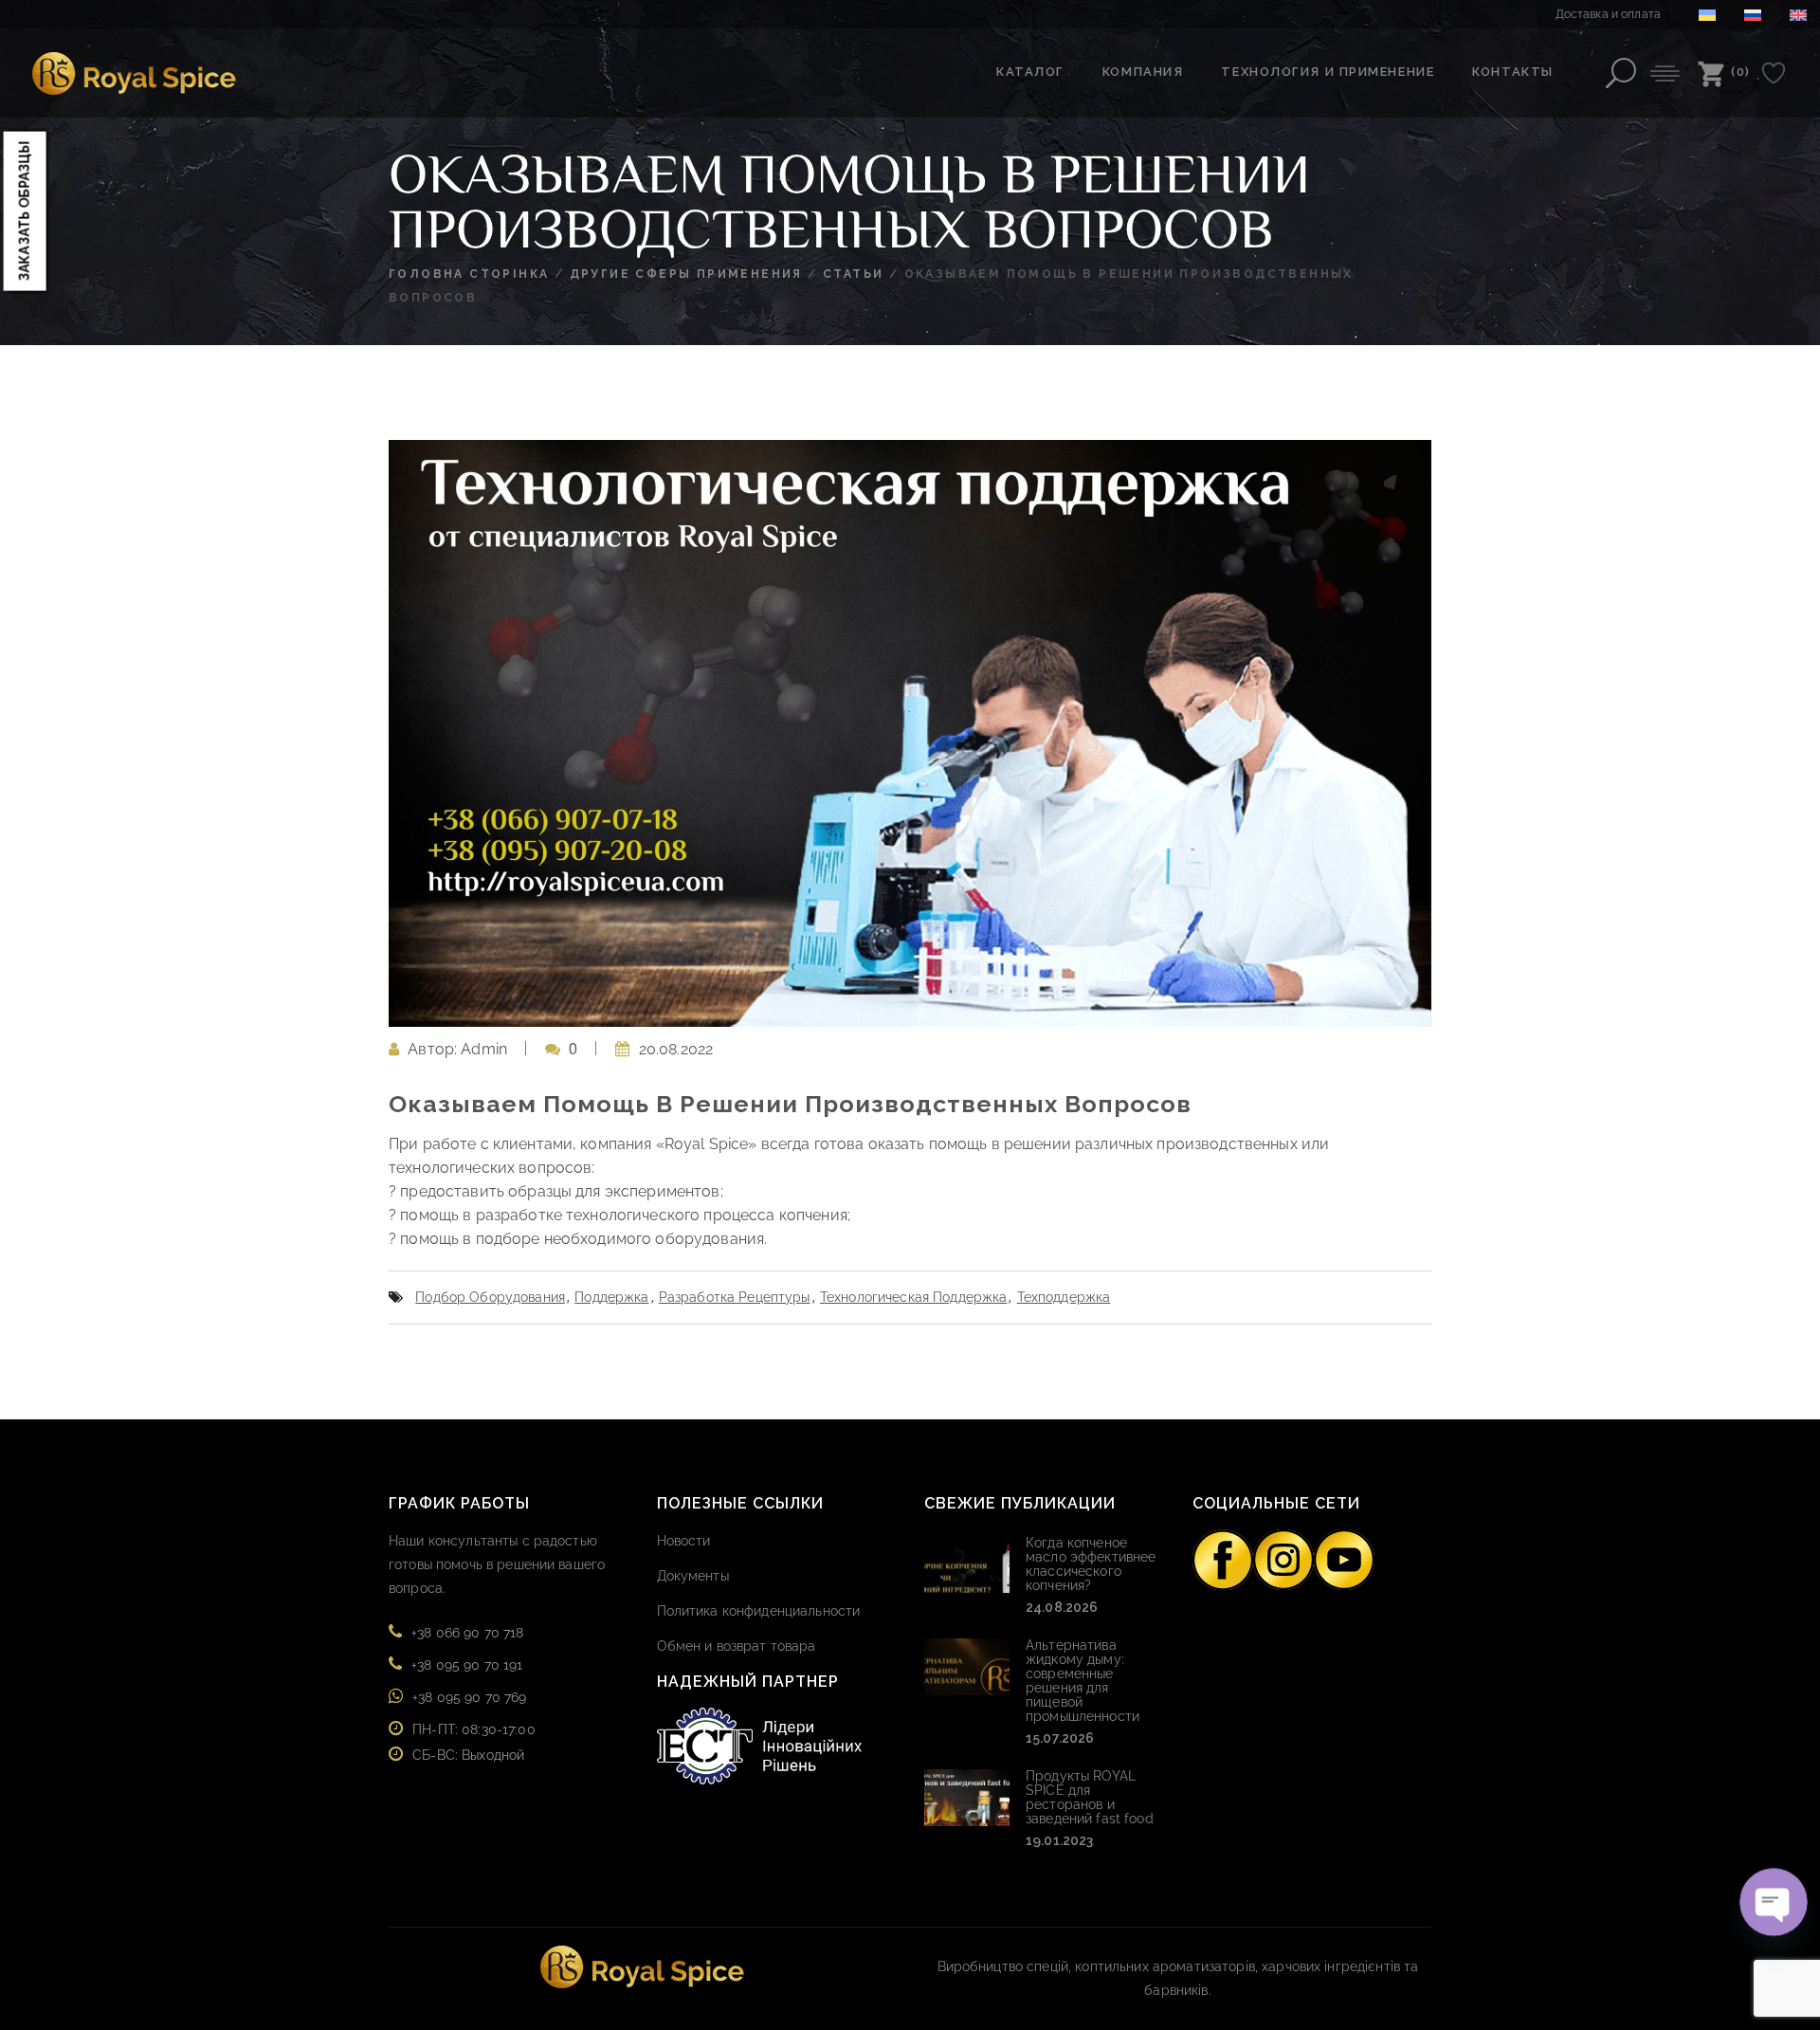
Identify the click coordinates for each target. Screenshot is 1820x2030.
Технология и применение (1328, 72)
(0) (1741, 72)
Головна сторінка (469, 274)
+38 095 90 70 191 (467, 1665)
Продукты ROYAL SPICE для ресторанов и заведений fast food (1090, 1797)
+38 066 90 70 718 (467, 1633)
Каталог (1030, 72)
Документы (693, 1576)
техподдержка (1064, 1297)
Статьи (853, 274)
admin (484, 1049)
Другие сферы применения (686, 274)
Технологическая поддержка (914, 1297)
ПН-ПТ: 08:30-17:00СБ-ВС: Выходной (474, 1742)
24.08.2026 (1062, 1607)
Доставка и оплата (1608, 14)
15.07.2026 (1060, 1738)
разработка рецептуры (735, 1297)
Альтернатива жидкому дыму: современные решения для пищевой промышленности (1083, 1681)
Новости (684, 1541)
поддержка (611, 1297)
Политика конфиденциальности (759, 1611)
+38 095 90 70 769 (469, 1697)
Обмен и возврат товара (737, 1646)
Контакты (1512, 72)
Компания (1143, 72)
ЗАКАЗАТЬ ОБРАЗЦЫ (25, 210)
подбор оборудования (490, 1297)
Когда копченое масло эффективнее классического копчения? (1091, 1564)
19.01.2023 (1059, 1840)
